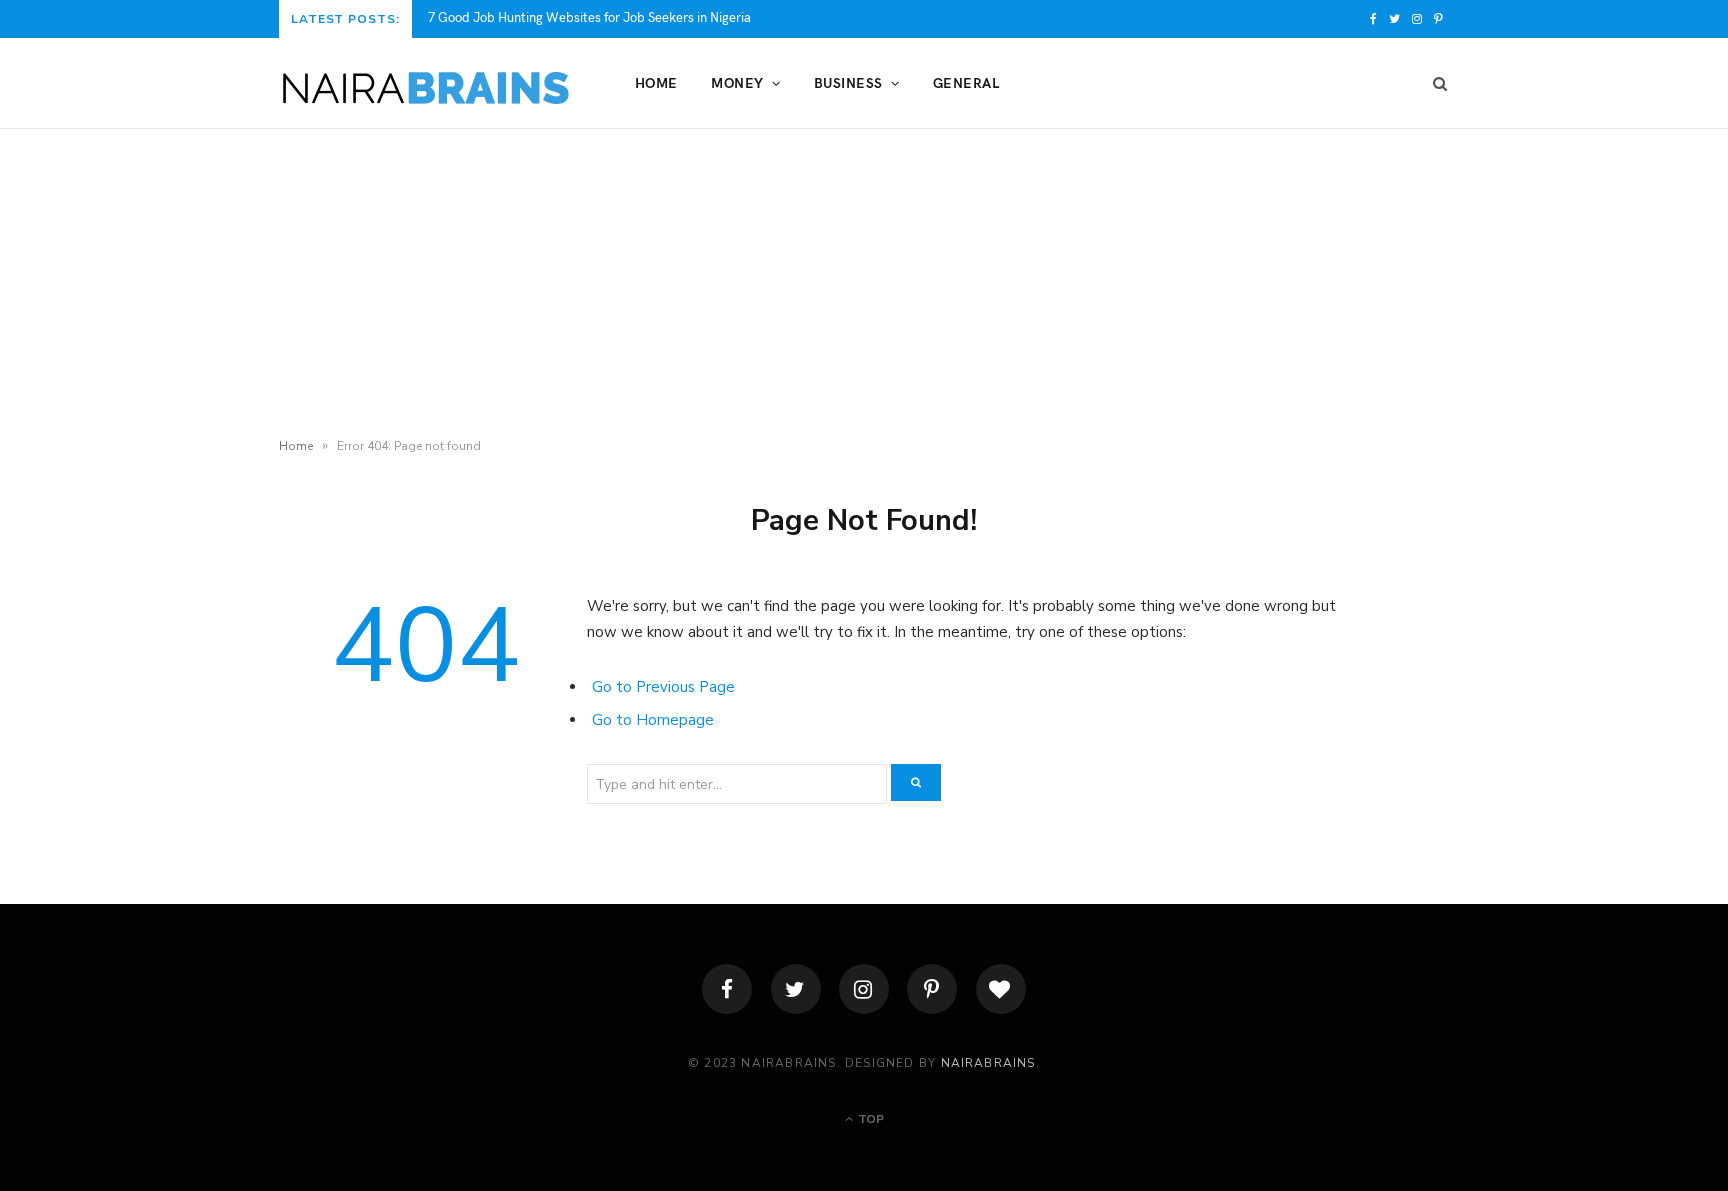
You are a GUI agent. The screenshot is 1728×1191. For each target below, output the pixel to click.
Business (848, 82)
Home (656, 82)
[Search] (1434, 83)
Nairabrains (988, 1063)
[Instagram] (864, 989)
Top (869, 1119)
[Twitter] (796, 989)
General (966, 82)
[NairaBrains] (424, 84)
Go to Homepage (653, 720)
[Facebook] (727, 989)
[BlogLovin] (1001, 989)
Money (737, 82)
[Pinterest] (932, 989)
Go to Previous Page (663, 687)
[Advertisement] (864, 279)
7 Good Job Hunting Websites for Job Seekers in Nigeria (589, 17)
